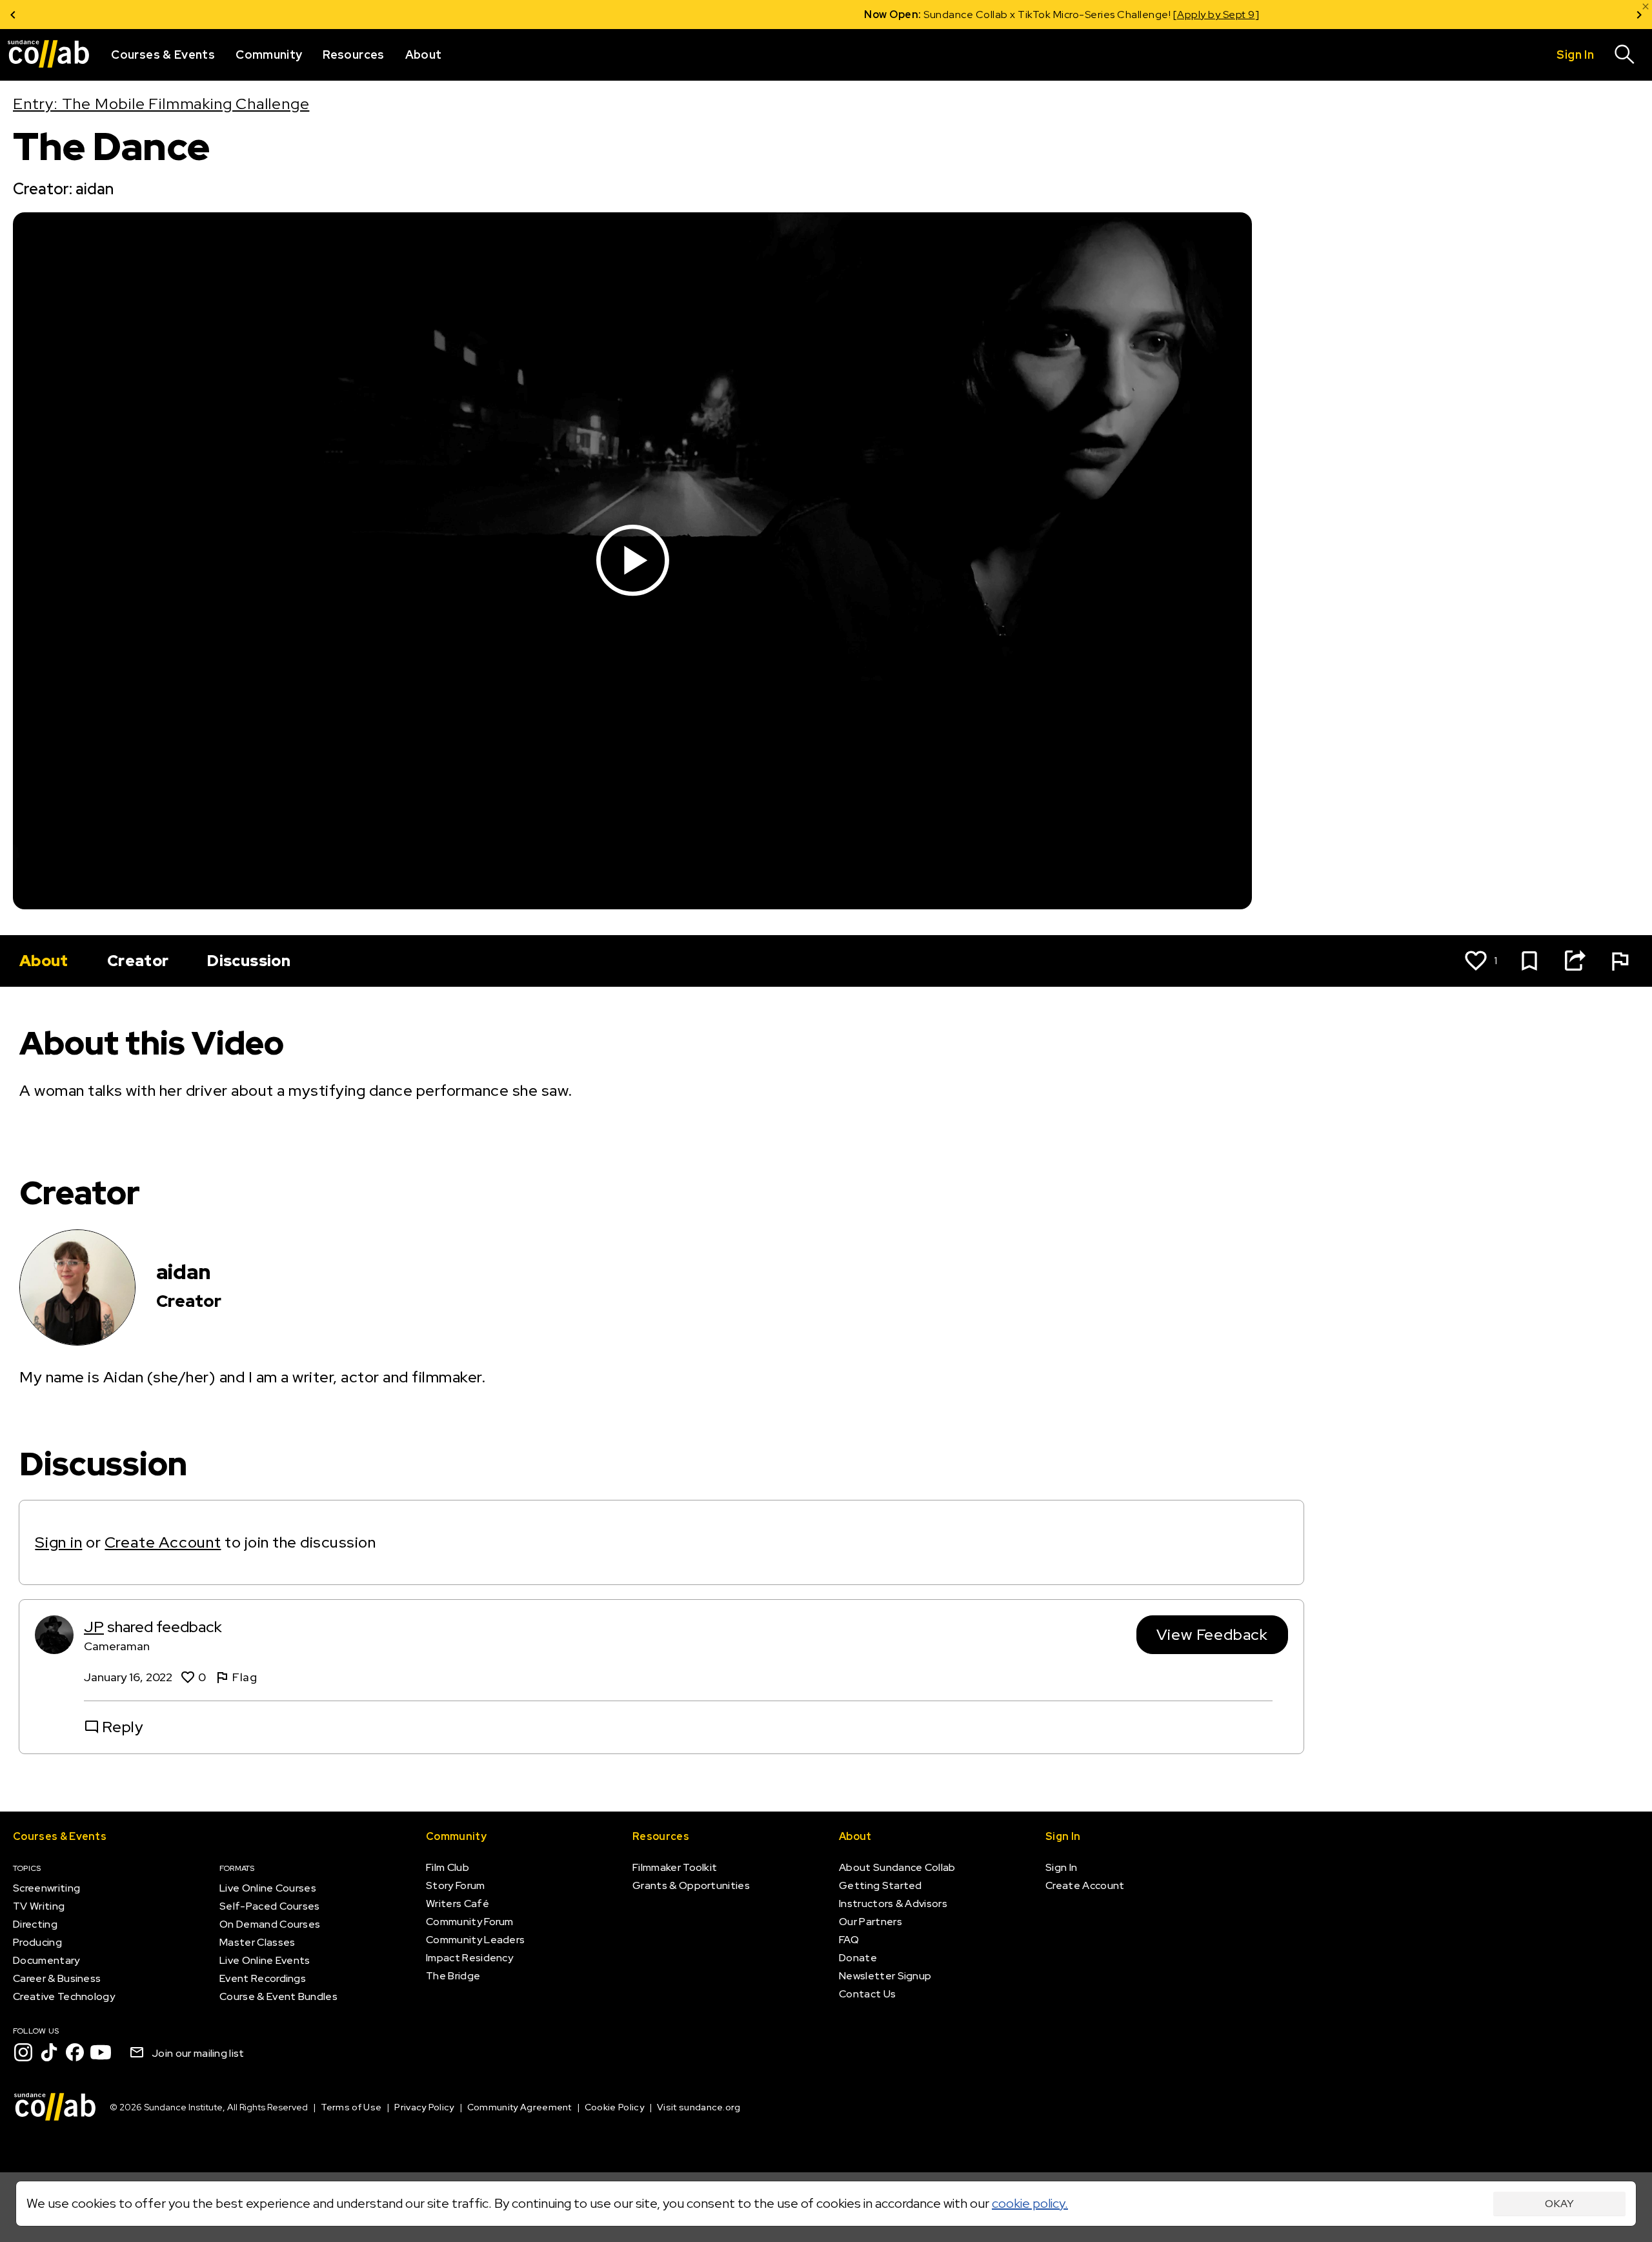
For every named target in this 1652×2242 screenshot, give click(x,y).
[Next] (1639, 15)
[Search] (1625, 55)
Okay (1559, 2204)
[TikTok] (49, 2052)
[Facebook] (75, 2052)
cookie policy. (1030, 2203)
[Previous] (13, 15)
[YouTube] (101, 2052)
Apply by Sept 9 (981, 15)
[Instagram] (23, 2052)
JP (94, 1627)
